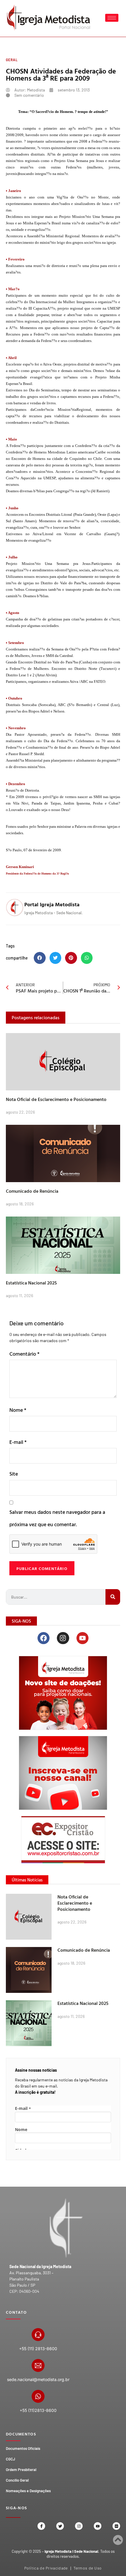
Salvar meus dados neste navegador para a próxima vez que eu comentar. (57, 1518)
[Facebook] (44, 1638)
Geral (12, 60)
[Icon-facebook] (41, 2526)
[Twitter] (60, 2526)
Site (14, 1474)
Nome (18, 1410)
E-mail (18, 1442)
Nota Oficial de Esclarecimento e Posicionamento (56, 1099)
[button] (40, 958)
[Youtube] (82, 1638)
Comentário (24, 1354)
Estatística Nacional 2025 (31, 1283)
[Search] (113, 1597)
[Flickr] (116, 2526)
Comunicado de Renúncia (32, 1191)
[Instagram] (63, 1638)
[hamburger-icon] (112, 18)
